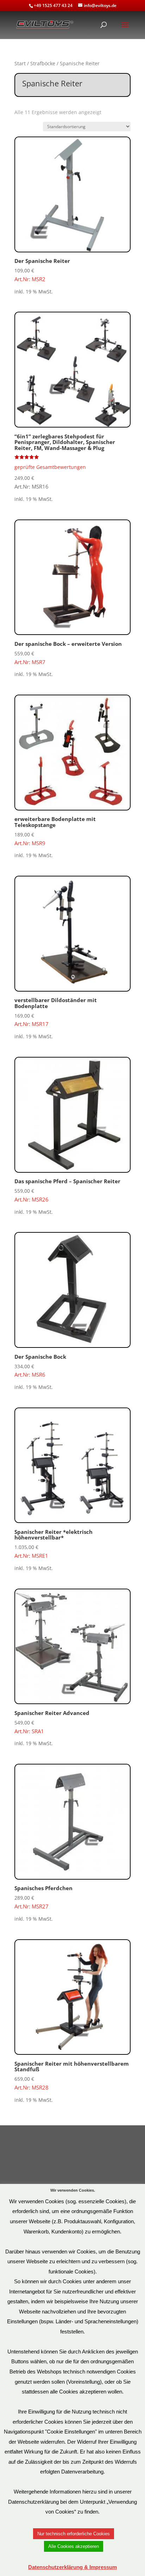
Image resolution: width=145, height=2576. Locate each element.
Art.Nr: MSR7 (68, 653)
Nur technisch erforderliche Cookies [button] (74, 2534)
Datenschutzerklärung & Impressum (72, 2567)
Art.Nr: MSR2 (42, 270)
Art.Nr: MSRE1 (53, 1544)
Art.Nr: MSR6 (40, 1366)
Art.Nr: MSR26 (67, 1190)
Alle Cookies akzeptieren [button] (74, 2546)
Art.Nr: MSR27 (43, 1897)
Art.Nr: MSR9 (55, 831)
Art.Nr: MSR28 (72, 2075)
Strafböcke (43, 63)
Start (20, 63)
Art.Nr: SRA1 (52, 1722)
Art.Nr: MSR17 (56, 1012)
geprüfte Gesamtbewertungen (50, 467)
